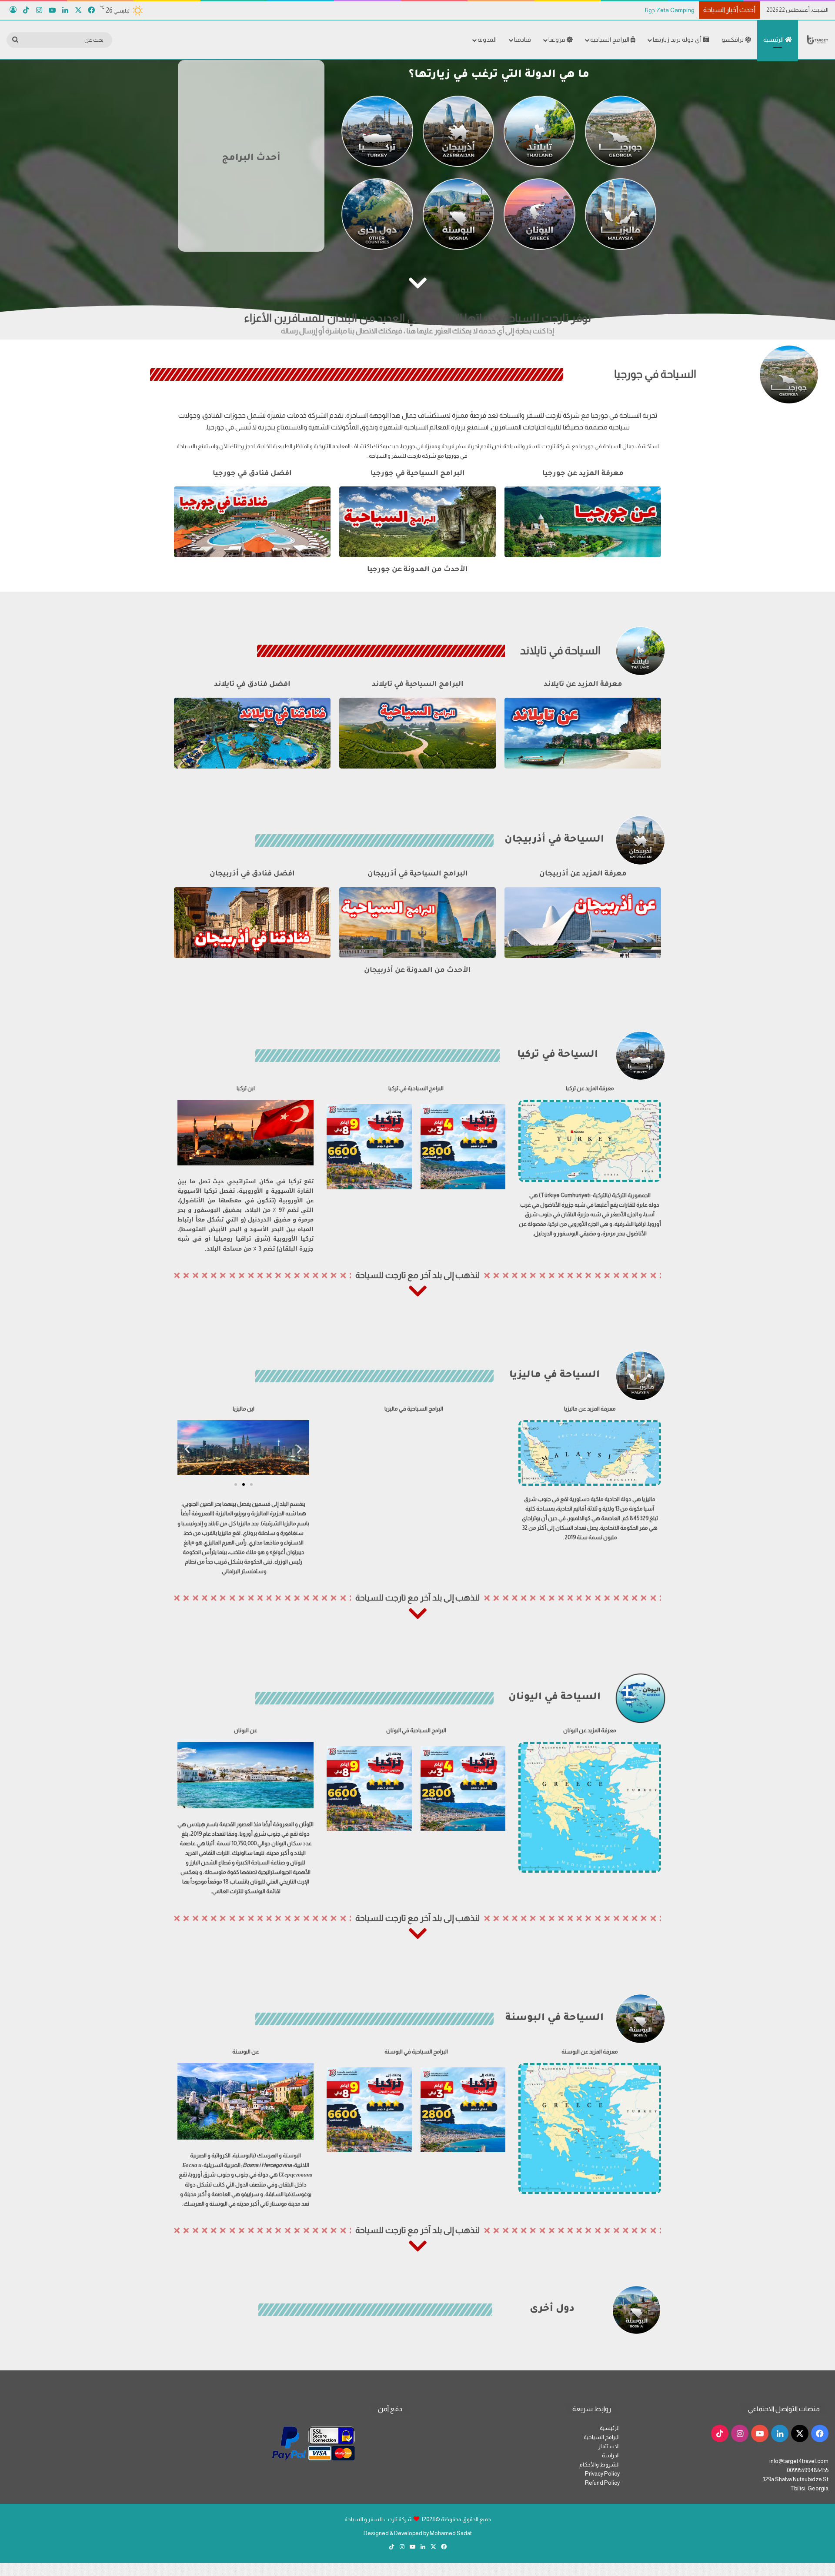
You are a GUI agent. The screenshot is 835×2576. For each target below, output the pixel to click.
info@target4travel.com (799, 2461)
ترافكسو (733, 40)
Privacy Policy (602, 2474)
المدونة (487, 40)
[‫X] (78, 10)
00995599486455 (808, 2470)
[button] (187, 1449)
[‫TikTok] (26, 10)
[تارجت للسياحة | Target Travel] (818, 40)
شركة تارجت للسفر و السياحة (379, 2519)
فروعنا (558, 40)
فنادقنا (523, 40)
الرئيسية (774, 40)
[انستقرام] (39, 10)
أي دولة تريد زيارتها (678, 40)
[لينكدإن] (65, 10)
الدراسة (611, 2455)
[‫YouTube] (52, 10)
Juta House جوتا (665, 10)
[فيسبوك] (91, 10)
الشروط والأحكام (600, 2465)
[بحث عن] (15, 40)
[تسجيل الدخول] (13, 10)
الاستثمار (609, 2446)
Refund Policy (602, 2483)
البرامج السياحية (610, 40)
